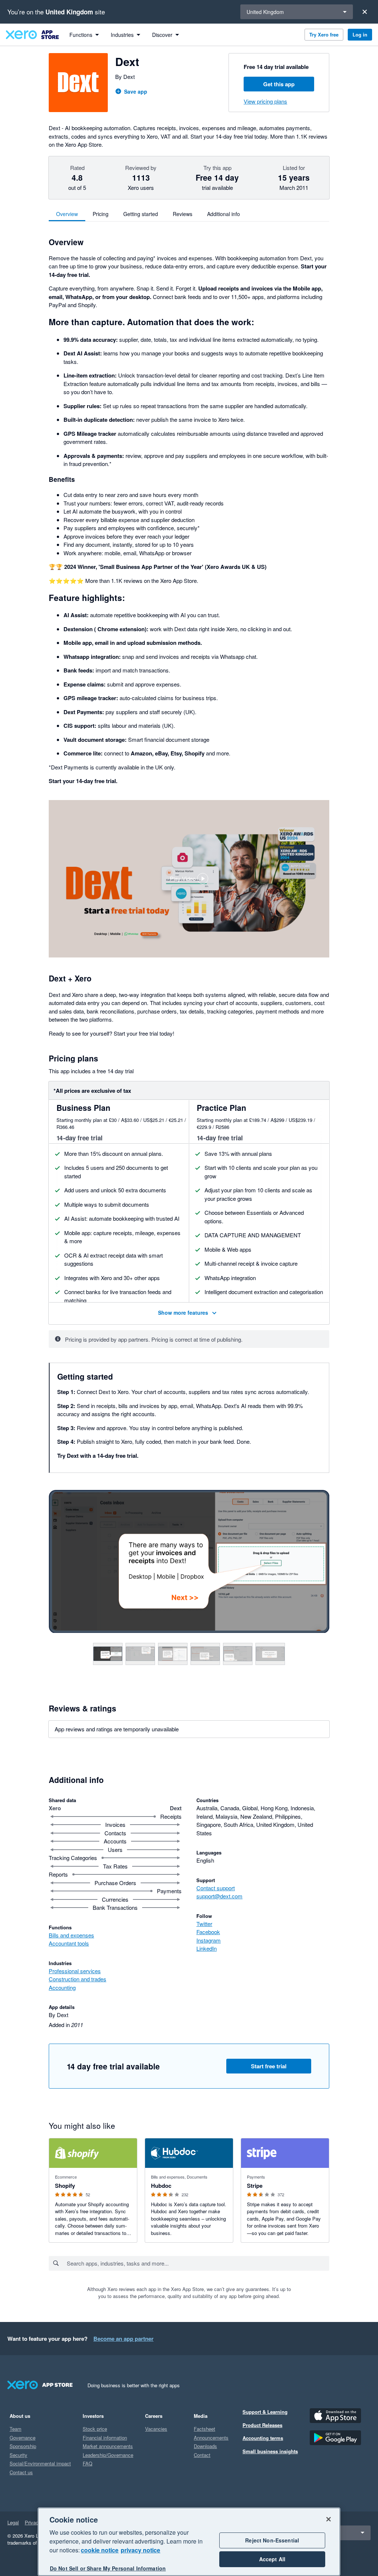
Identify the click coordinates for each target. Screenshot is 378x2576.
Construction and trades (78, 1979)
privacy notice (140, 2550)
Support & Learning (265, 2412)
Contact (202, 2455)
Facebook (208, 1932)
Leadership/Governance (108, 2455)
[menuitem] (84, 35)
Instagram (209, 1940)
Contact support (216, 1888)
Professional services (75, 1971)
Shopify (65, 2186)
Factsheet (205, 2429)
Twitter (204, 1924)
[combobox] (198, 2263)
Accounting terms (263, 2438)
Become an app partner (123, 2339)
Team (16, 2429)
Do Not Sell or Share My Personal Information (108, 2568)
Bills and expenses (71, 1935)
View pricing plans (265, 101)
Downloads (205, 2446)
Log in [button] (360, 34)
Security (18, 2455)
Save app (136, 91)
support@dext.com (219, 1896)
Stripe (255, 2186)
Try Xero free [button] (324, 34)
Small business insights (270, 2451)
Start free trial (269, 2066)
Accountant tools (69, 1943)
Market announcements (108, 2446)
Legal (13, 2522)
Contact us (21, 2472)
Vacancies (156, 2429)
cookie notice (100, 2550)
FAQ (87, 2463)
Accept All (272, 2559)
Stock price (95, 2429)
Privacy (33, 2522)
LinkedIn (207, 1948)
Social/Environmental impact (40, 2463)
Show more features (183, 1312)
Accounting (62, 1987)
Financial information (105, 2438)
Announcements (211, 2438)
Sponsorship (23, 2446)
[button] (189, 879)
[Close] (365, 12)
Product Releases (262, 2425)
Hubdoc (161, 2186)
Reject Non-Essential (272, 2540)
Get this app (279, 84)
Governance (23, 2438)
